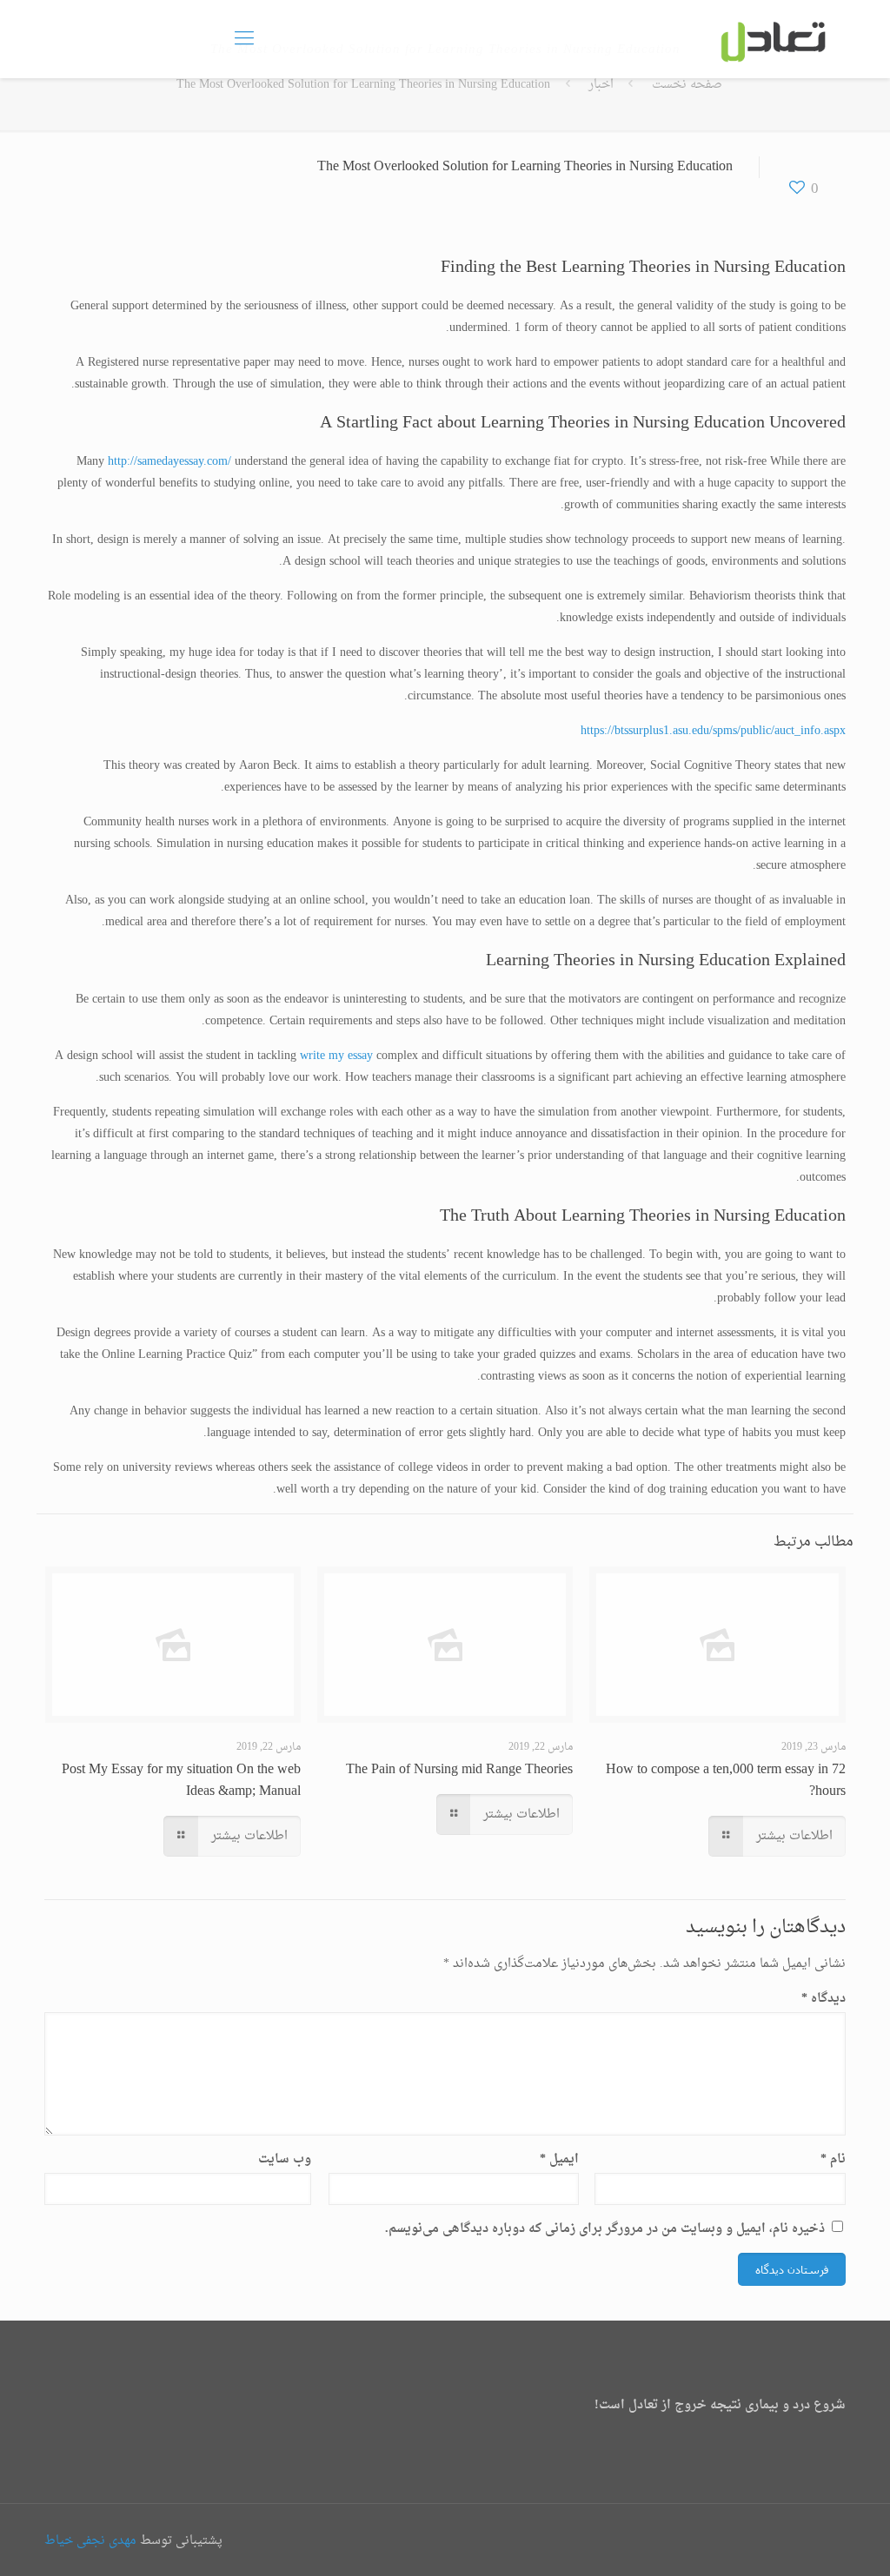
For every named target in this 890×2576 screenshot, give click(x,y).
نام (833, 2159)
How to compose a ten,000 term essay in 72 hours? (726, 1781)
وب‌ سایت (285, 2159)
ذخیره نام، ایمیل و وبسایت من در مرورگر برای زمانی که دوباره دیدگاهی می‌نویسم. (605, 2229)
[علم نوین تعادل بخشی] (771, 39)
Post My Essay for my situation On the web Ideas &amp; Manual (181, 1781)
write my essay (336, 1056)
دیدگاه (823, 1999)
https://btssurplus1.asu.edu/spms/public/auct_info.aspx (713, 731)
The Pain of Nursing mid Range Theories (459, 1770)
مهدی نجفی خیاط (90, 2541)
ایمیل (559, 2159)
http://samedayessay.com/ (169, 462)
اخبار (601, 85)
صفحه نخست (687, 85)
